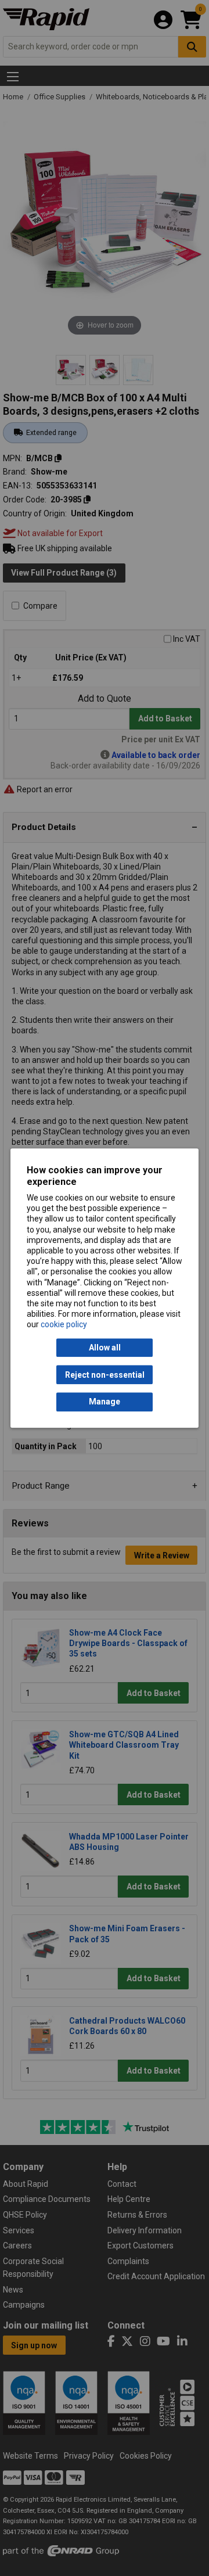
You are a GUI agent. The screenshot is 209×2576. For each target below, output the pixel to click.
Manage (105, 1402)
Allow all (105, 1348)
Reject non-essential (105, 1375)
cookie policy (64, 1325)
